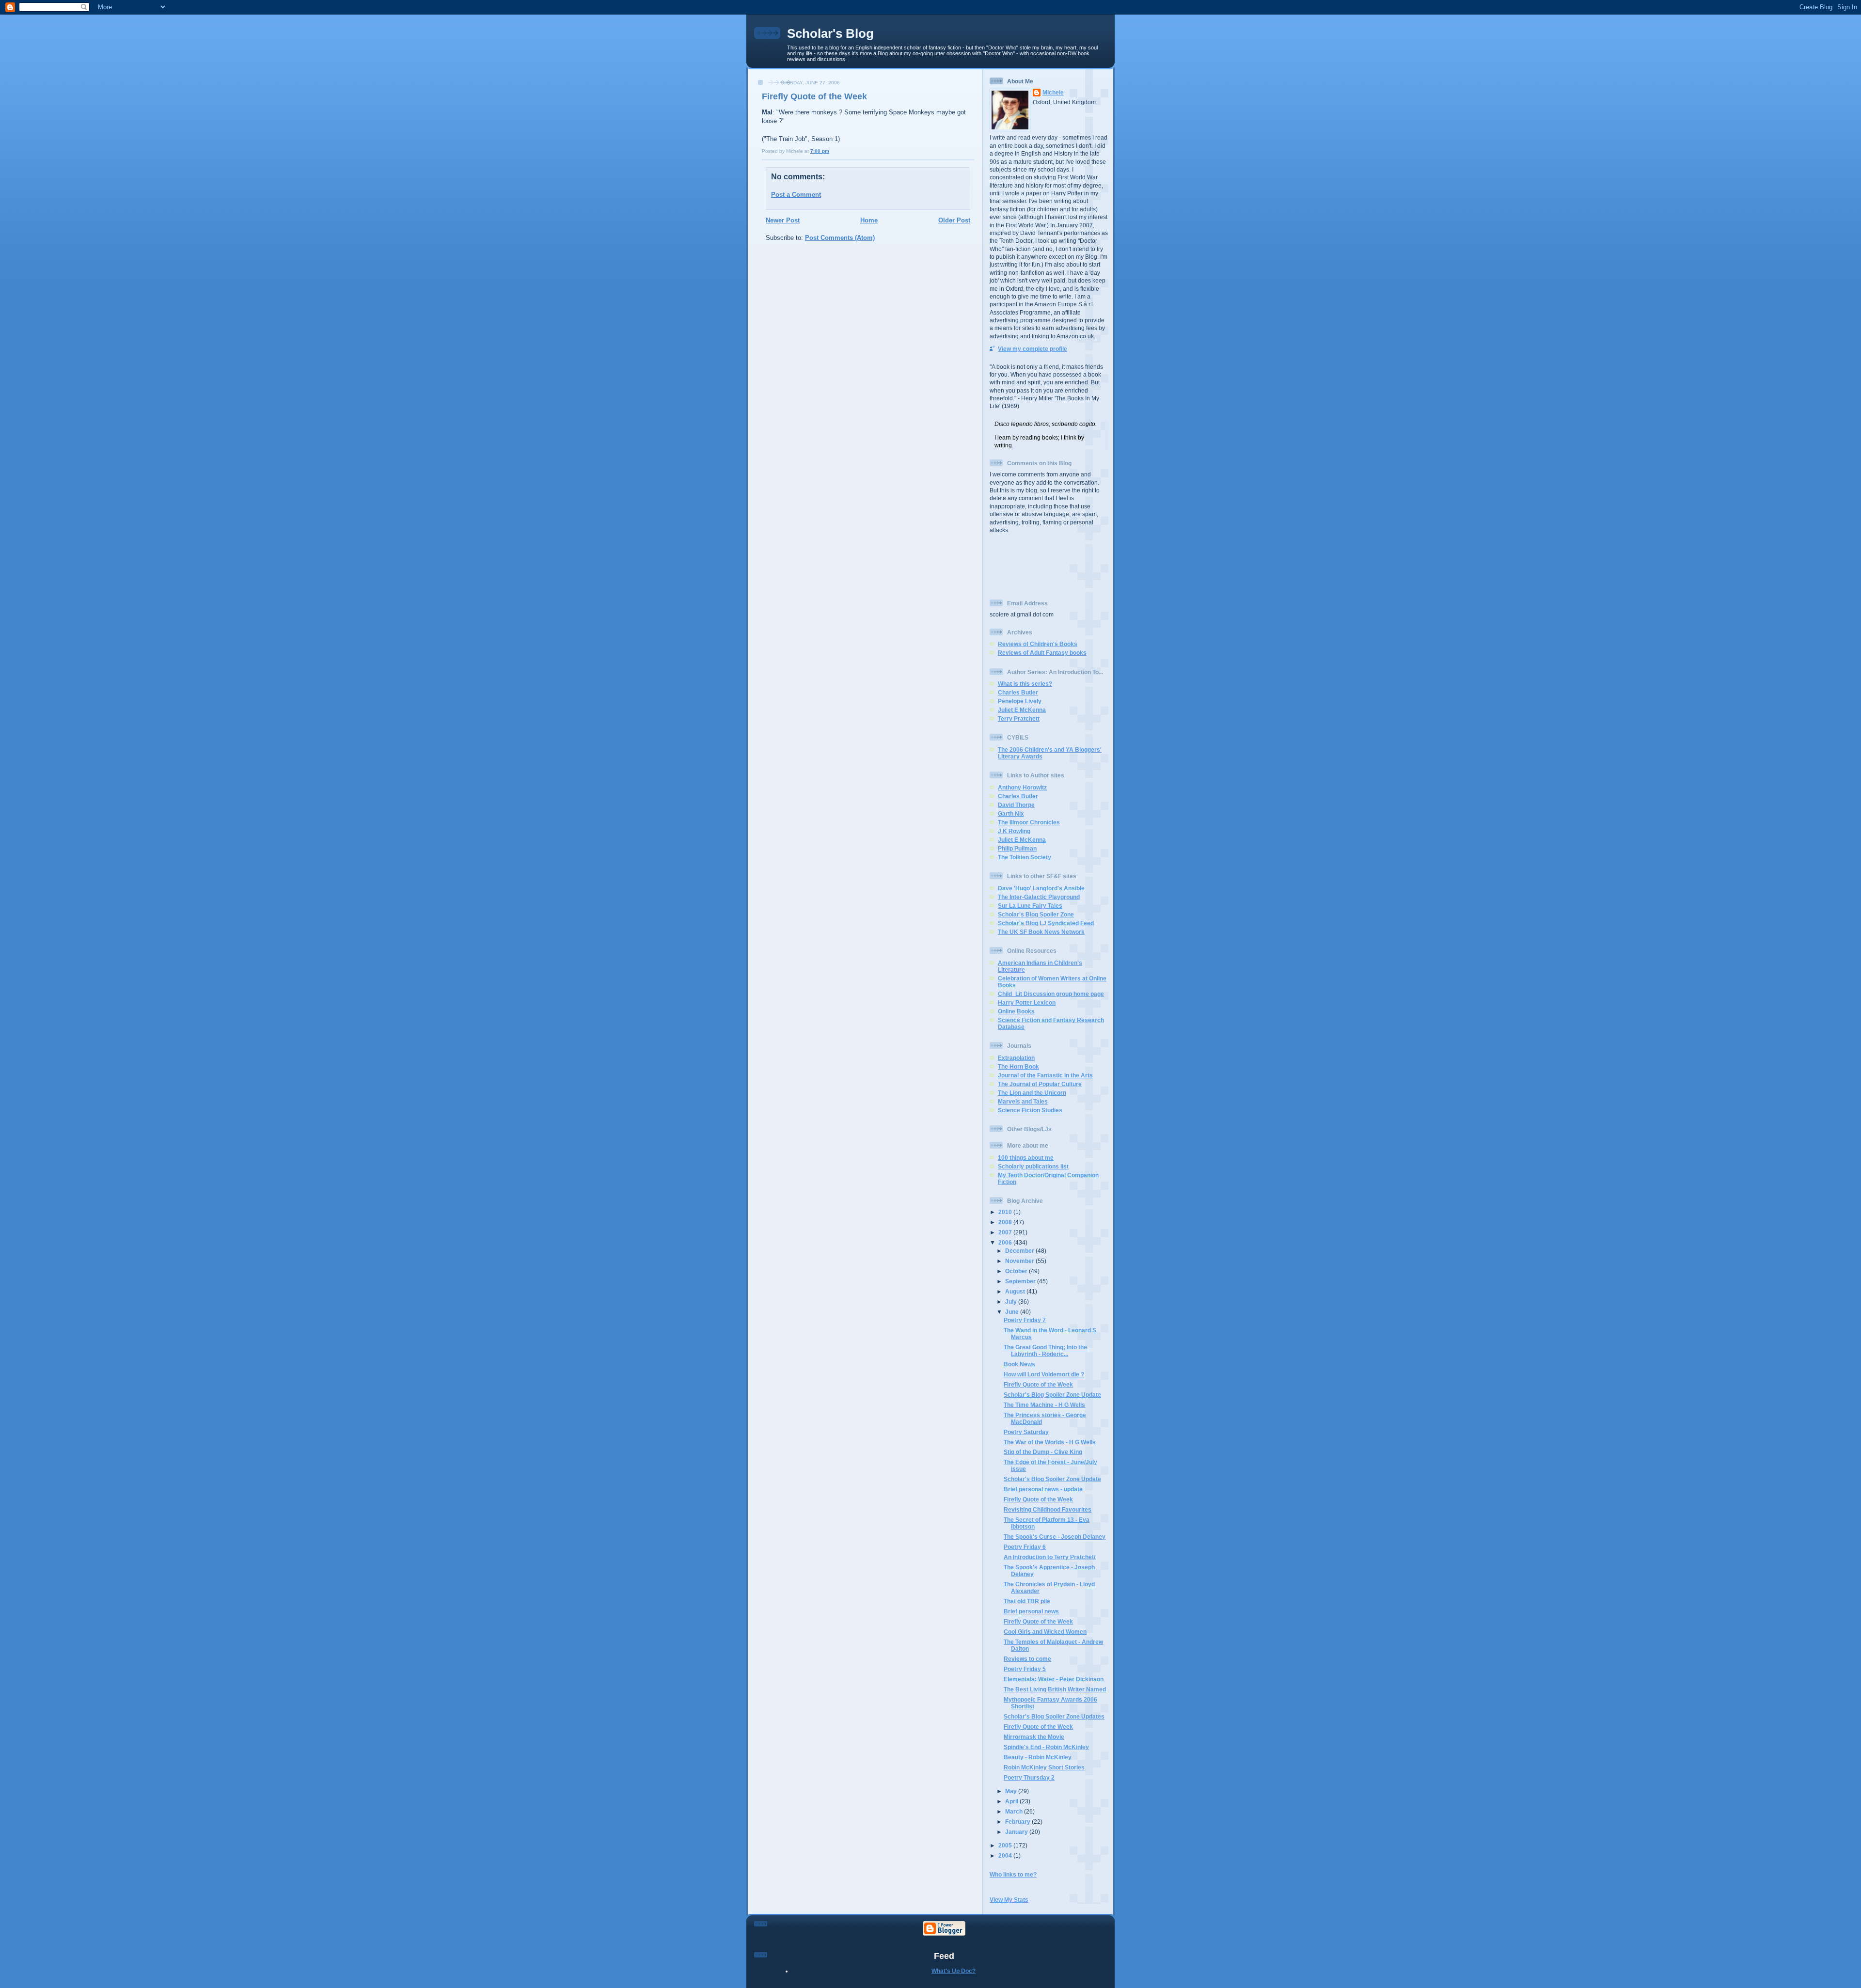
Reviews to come (1027, 1659)
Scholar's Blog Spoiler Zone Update (1052, 1395)
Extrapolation (1016, 1058)
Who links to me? (1013, 1874)
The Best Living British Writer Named (1055, 1689)
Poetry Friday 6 (1025, 1547)
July (1012, 1302)
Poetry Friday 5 (1025, 1669)
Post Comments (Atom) (840, 238)
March (1015, 1811)
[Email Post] (831, 151)
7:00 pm (820, 151)
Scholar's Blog (830, 33)
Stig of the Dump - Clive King (1043, 1452)
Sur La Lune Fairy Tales (1030, 906)
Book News (1019, 1364)
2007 (1006, 1232)
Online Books (1016, 1011)
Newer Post (783, 220)
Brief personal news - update (1043, 1489)
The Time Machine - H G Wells (1044, 1405)
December (1020, 1251)
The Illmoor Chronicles (1029, 822)
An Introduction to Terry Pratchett (1050, 1557)
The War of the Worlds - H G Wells (1050, 1442)
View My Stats (1009, 1900)
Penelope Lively (1020, 701)
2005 (1006, 1845)
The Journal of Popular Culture (1040, 1084)
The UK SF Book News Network (1041, 932)
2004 (1006, 1855)
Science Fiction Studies (1030, 1110)
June (1013, 1312)
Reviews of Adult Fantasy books (1042, 653)
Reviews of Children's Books (1038, 644)
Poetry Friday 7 (1025, 1320)
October (1017, 1271)
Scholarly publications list (1033, 1166)
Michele (1053, 92)
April (1012, 1801)
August (1016, 1291)
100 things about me (1026, 1158)
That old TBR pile (1027, 1601)
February (1018, 1822)
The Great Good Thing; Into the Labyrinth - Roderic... (1045, 1350)
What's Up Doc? (954, 1971)
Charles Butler (1018, 692)
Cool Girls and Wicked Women (1045, 1632)
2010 (1006, 1212)
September (1021, 1281)
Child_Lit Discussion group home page (1051, 994)
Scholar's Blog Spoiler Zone (1036, 914)
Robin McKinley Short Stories (1044, 1767)
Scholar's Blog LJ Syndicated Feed (1046, 923)
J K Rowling (1014, 831)
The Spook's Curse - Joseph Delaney (1055, 1537)
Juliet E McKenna (1022, 710)
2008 (1006, 1222)
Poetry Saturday (1026, 1432)
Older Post (954, 220)
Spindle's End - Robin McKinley (1046, 1747)
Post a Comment (796, 195)
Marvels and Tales (1023, 1101)
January (1017, 1832)
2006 (1006, 1242)
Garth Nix (1011, 813)
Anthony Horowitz (1022, 787)
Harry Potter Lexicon (1027, 1002)
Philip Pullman (1017, 848)
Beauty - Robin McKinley (1038, 1757)
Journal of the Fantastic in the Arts (1045, 1075)
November (1020, 1261)
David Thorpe (1016, 805)
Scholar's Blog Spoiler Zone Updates (1054, 1716)
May (1012, 1791)
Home (869, 220)
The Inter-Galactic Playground (1039, 897)
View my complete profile (1033, 349)
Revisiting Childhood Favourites (1048, 1509)
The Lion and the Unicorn (1032, 1093)
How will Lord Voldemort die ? (1044, 1374)
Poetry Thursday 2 (1029, 1777)
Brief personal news (1031, 1611)
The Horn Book (1018, 1066)
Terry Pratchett (1019, 718)
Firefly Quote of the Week (814, 96)
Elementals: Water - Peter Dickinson (1054, 1679)
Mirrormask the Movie (1034, 1737)
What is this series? (1025, 684)
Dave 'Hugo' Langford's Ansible (1041, 888)
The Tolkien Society (1025, 857)
